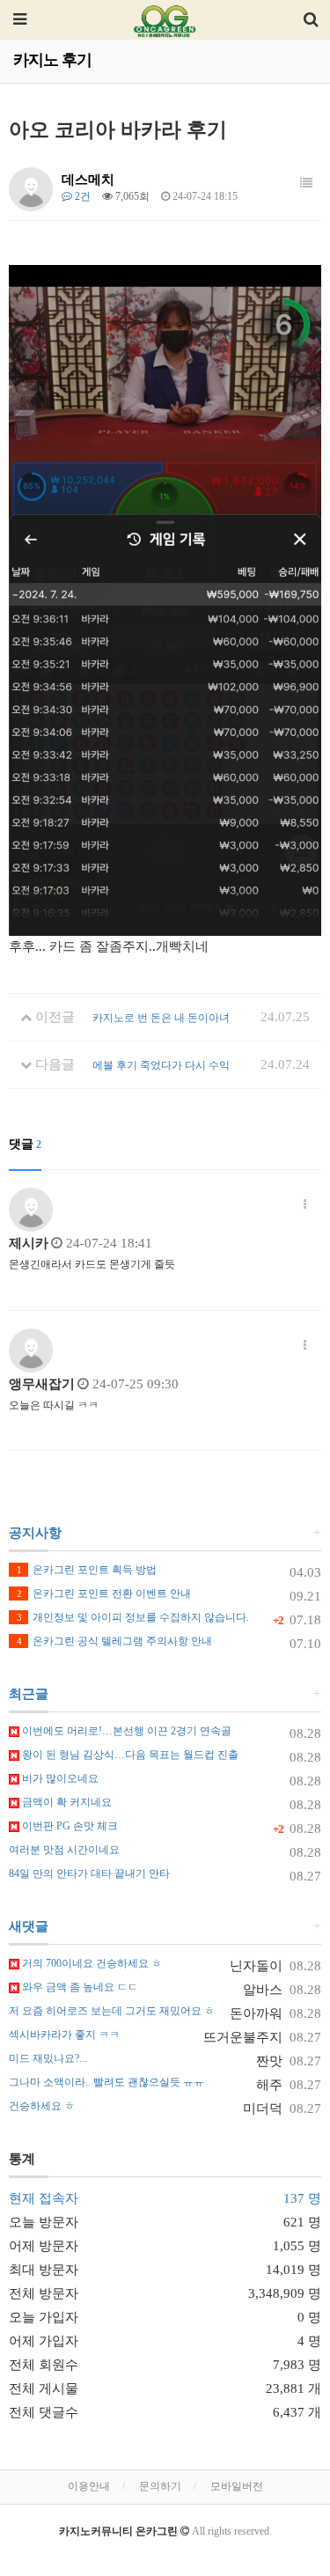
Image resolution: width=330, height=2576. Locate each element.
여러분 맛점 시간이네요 (64, 1850)
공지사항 (35, 1533)
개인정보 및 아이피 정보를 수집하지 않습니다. (133, 1617)
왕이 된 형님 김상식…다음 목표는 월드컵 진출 (129, 1755)
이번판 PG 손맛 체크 (69, 1826)
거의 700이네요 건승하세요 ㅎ (91, 1963)
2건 (81, 196)
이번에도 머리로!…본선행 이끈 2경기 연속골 (125, 1731)
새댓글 (29, 1926)
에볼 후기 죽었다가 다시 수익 (161, 1065)
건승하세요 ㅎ (42, 2106)
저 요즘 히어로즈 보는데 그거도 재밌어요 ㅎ (112, 2011)
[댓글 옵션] (305, 1205)
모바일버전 (237, 2486)
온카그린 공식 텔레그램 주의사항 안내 (114, 1641)
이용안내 (89, 2486)
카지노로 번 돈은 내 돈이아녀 (161, 1018)
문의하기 (160, 2486)
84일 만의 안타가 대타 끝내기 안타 (89, 1873)
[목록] (306, 184)
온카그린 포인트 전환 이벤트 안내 (104, 1593)
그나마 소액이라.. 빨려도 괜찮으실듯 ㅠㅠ (106, 2082)
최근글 (29, 1694)
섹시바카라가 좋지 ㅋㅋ (64, 2035)
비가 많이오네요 (59, 1778)
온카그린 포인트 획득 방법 (87, 1570)
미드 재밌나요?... (48, 2058)
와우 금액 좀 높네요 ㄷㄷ (79, 1987)
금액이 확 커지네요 (66, 1802)
